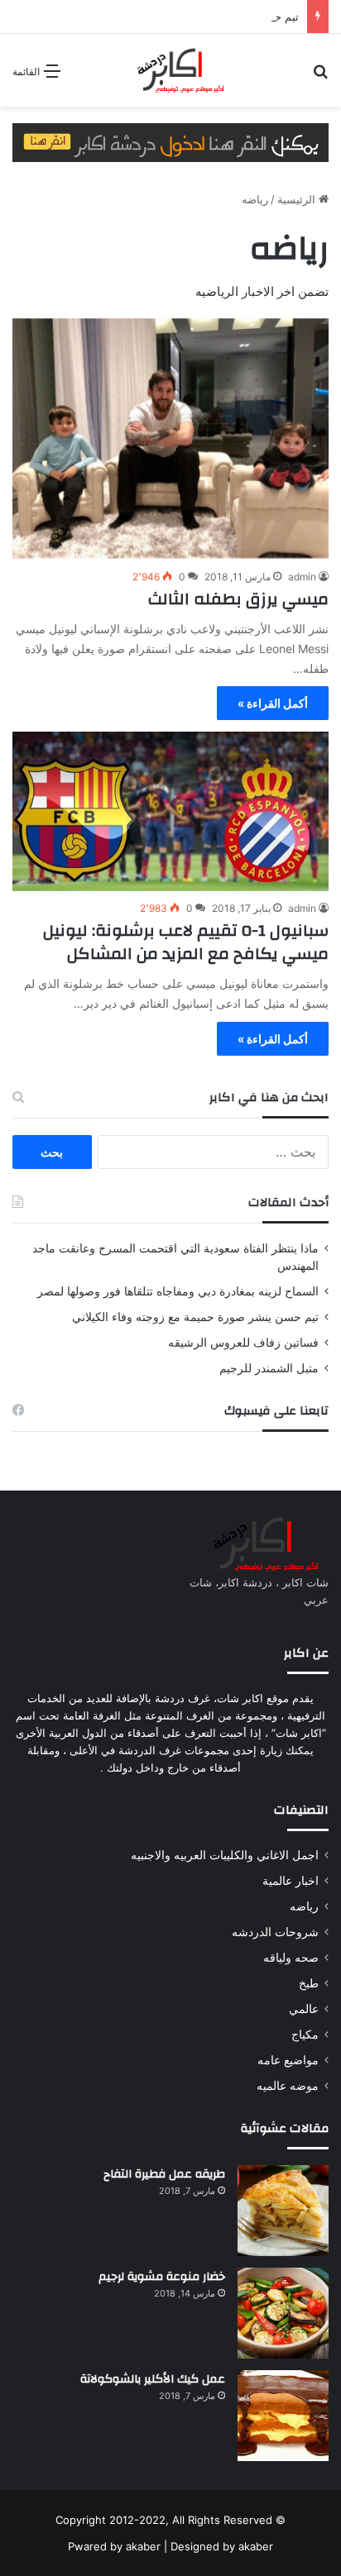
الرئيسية (298, 199)
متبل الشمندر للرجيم (269, 1368)
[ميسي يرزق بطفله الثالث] (170, 439)
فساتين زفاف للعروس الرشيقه (243, 1343)
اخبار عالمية (291, 1881)
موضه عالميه (288, 2086)
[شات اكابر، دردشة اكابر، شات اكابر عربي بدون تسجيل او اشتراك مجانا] (170, 70)
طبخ (309, 1983)
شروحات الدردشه (275, 1932)
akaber (143, 2546)
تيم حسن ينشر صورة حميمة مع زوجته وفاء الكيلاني (195, 1317)
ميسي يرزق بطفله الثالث (238, 599)
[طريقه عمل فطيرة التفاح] (283, 2211)
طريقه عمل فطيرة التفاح (164, 2174)
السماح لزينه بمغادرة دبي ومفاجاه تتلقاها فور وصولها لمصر (178, 1291)
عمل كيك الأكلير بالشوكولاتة (153, 2379)
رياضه (304, 1906)
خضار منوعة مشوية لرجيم (162, 2277)
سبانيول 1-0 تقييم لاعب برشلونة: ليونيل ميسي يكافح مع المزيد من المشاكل (186, 942)
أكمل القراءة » (273, 703)
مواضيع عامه (288, 2060)
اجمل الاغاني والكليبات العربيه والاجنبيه (225, 1855)
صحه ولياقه (291, 1958)
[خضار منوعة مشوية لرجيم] (283, 2313)
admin (302, 577)
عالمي (304, 2009)
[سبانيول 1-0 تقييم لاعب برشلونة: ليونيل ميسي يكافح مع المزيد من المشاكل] (170, 811)
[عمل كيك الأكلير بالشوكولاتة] (283, 2416)
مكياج (305, 2035)
